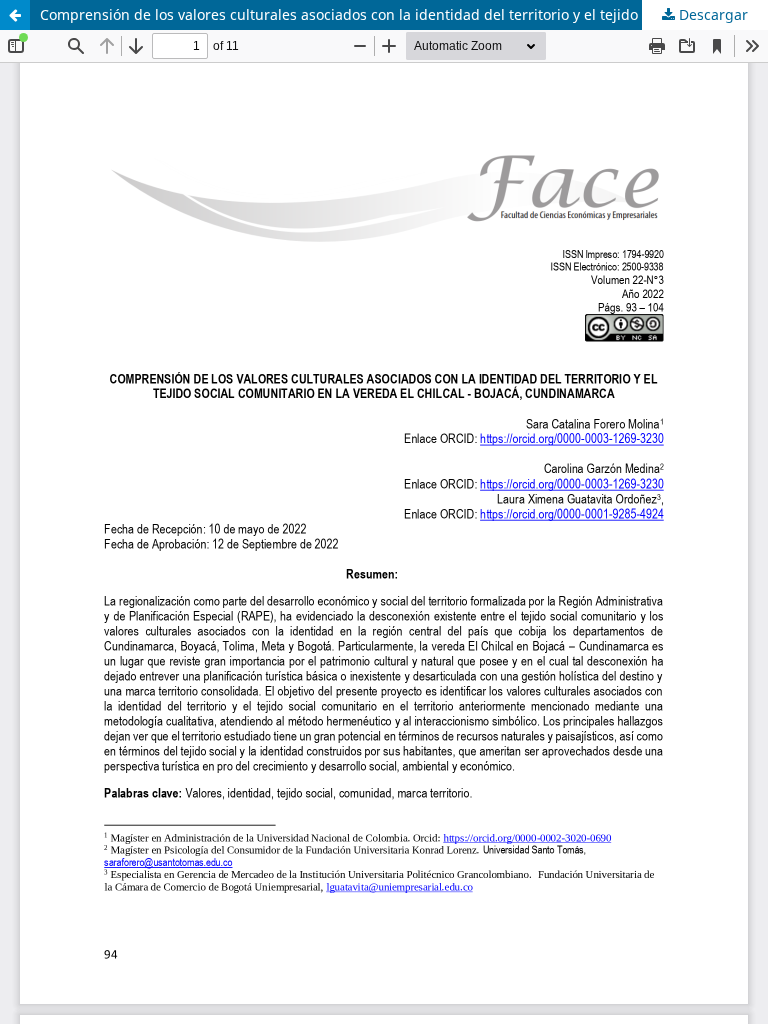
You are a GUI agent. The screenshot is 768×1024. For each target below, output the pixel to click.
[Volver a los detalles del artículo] (15, 15)
